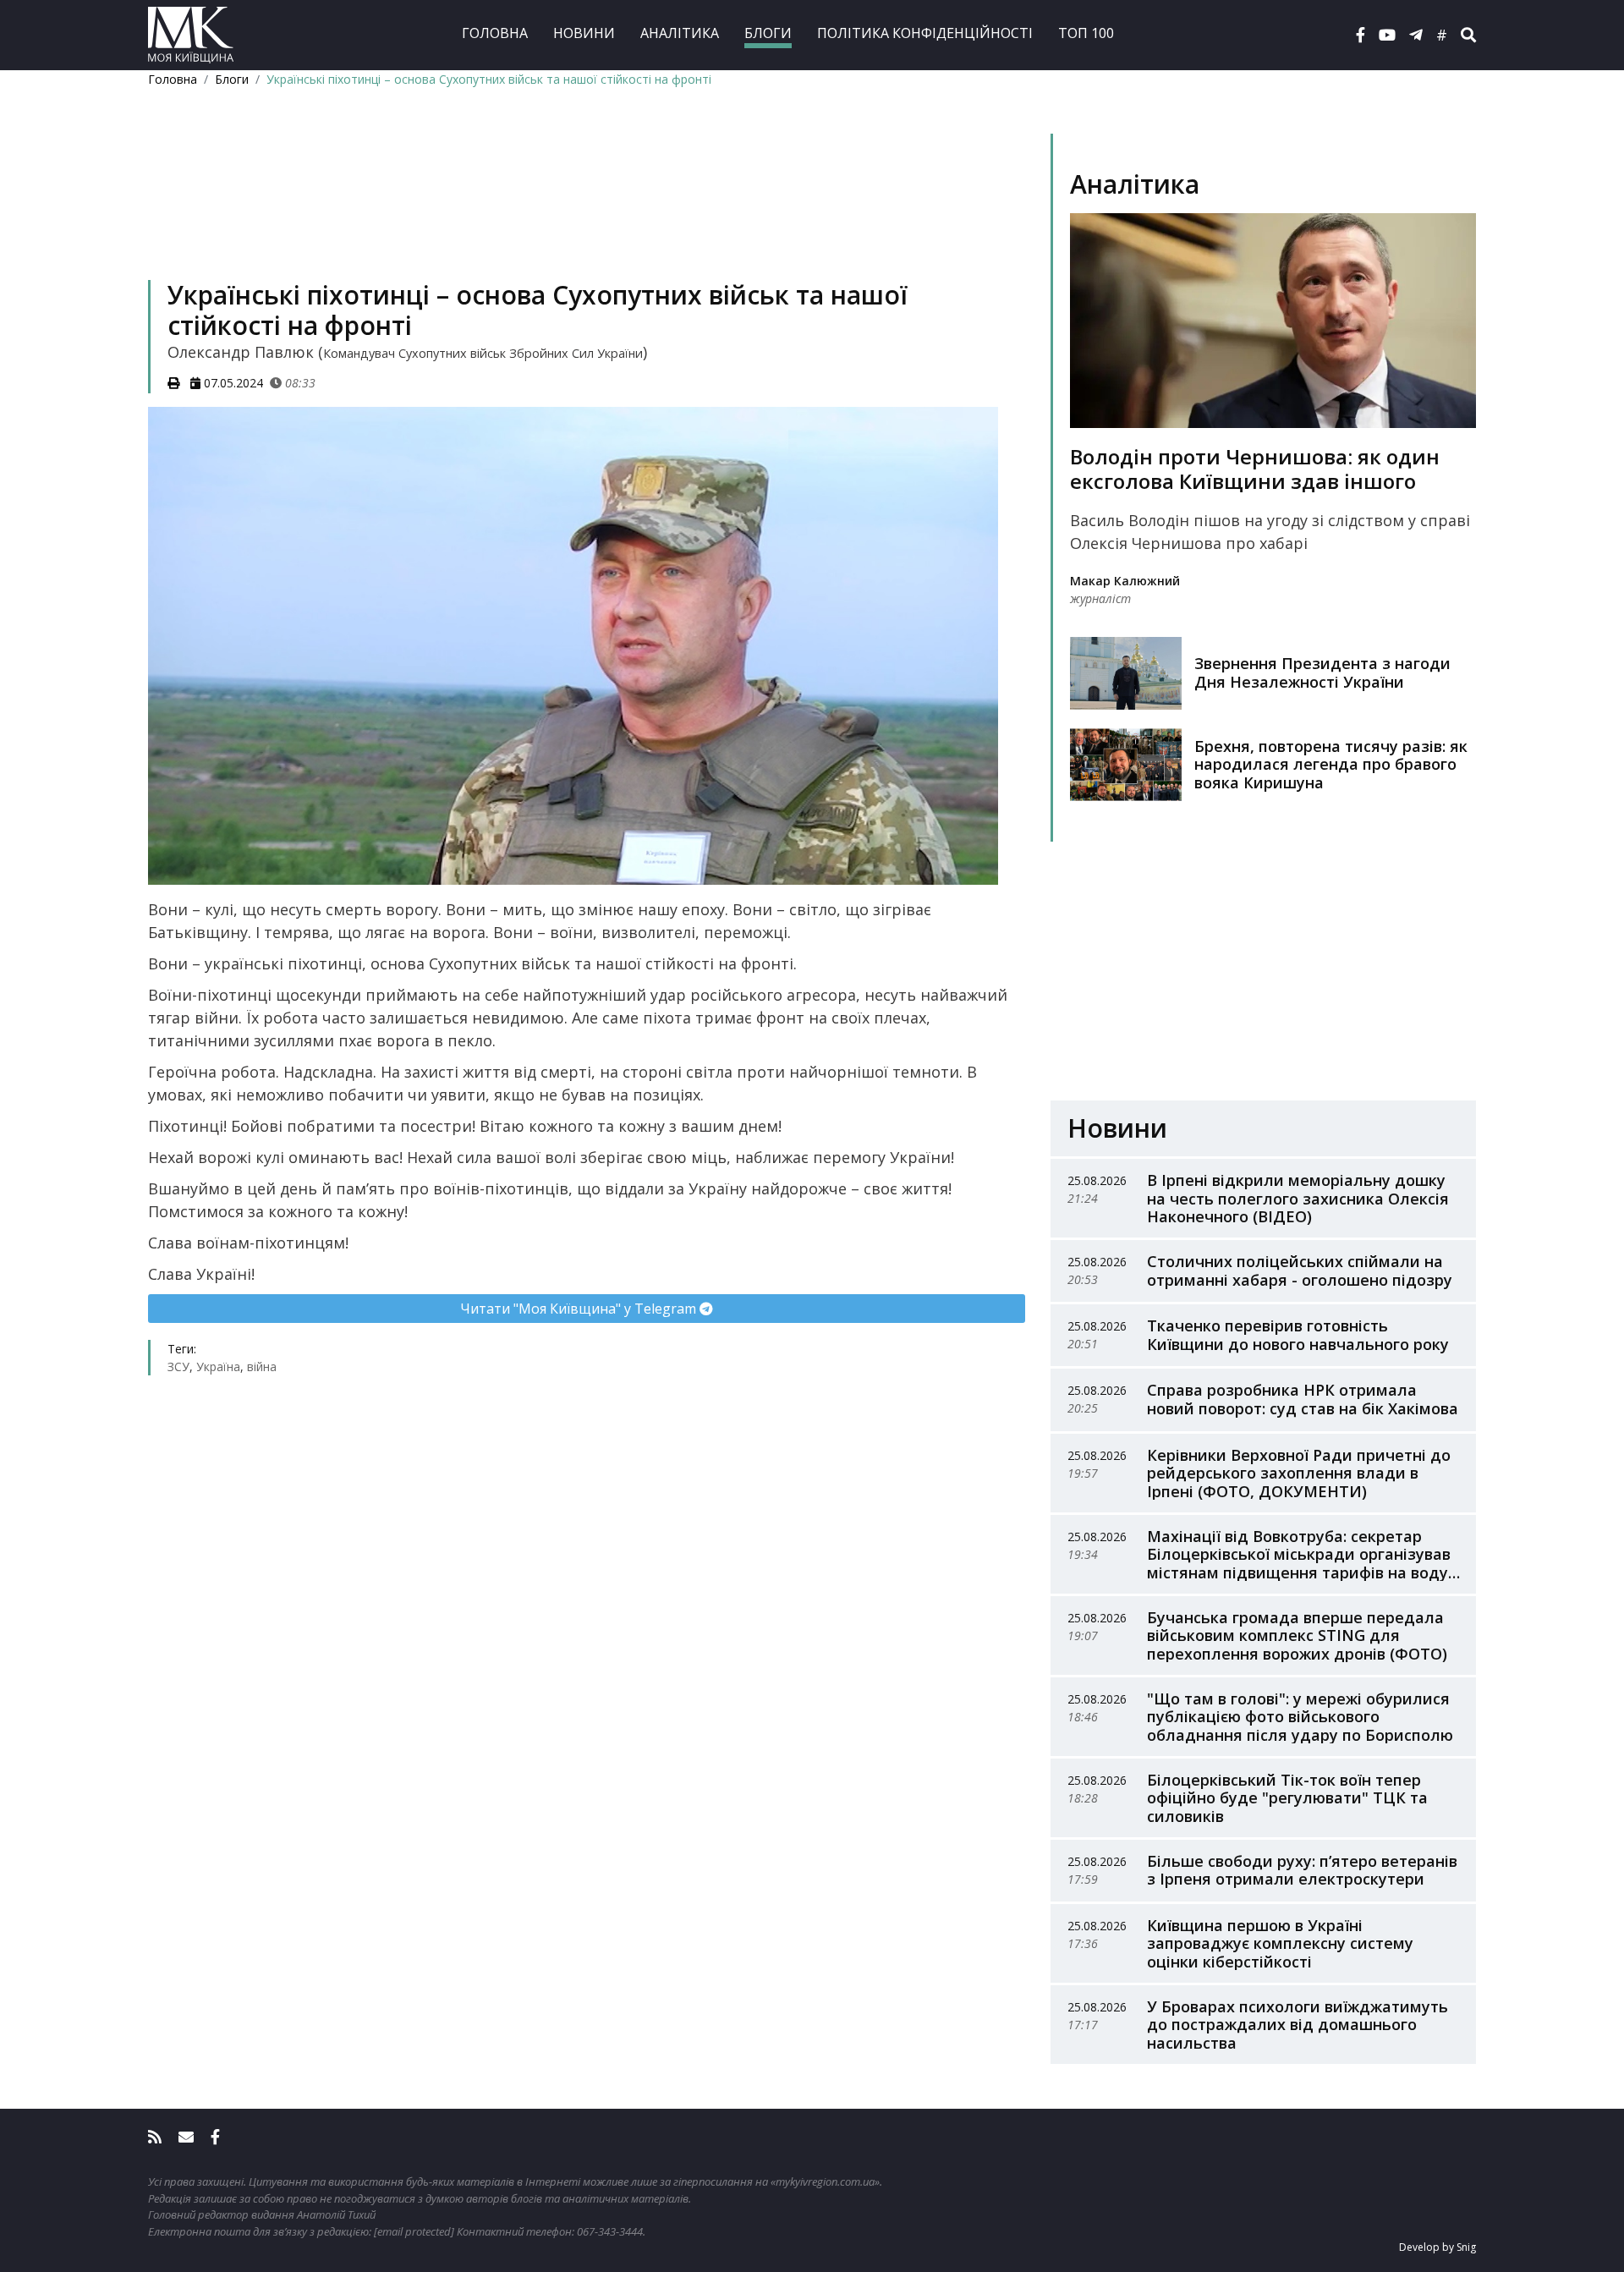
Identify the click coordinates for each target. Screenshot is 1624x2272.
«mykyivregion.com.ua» (825, 2181)
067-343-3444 (610, 2231)
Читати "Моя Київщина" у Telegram (580, 1309)
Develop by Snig (1437, 2247)
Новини (584, 33)
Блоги (768, 33)
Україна (218, 1366)
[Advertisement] (587, 208)
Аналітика (680, 33)
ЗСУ (178, 1366)
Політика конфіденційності (925, 33)
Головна (495, 33)
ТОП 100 (1086, 33)
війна (262, 1366)
